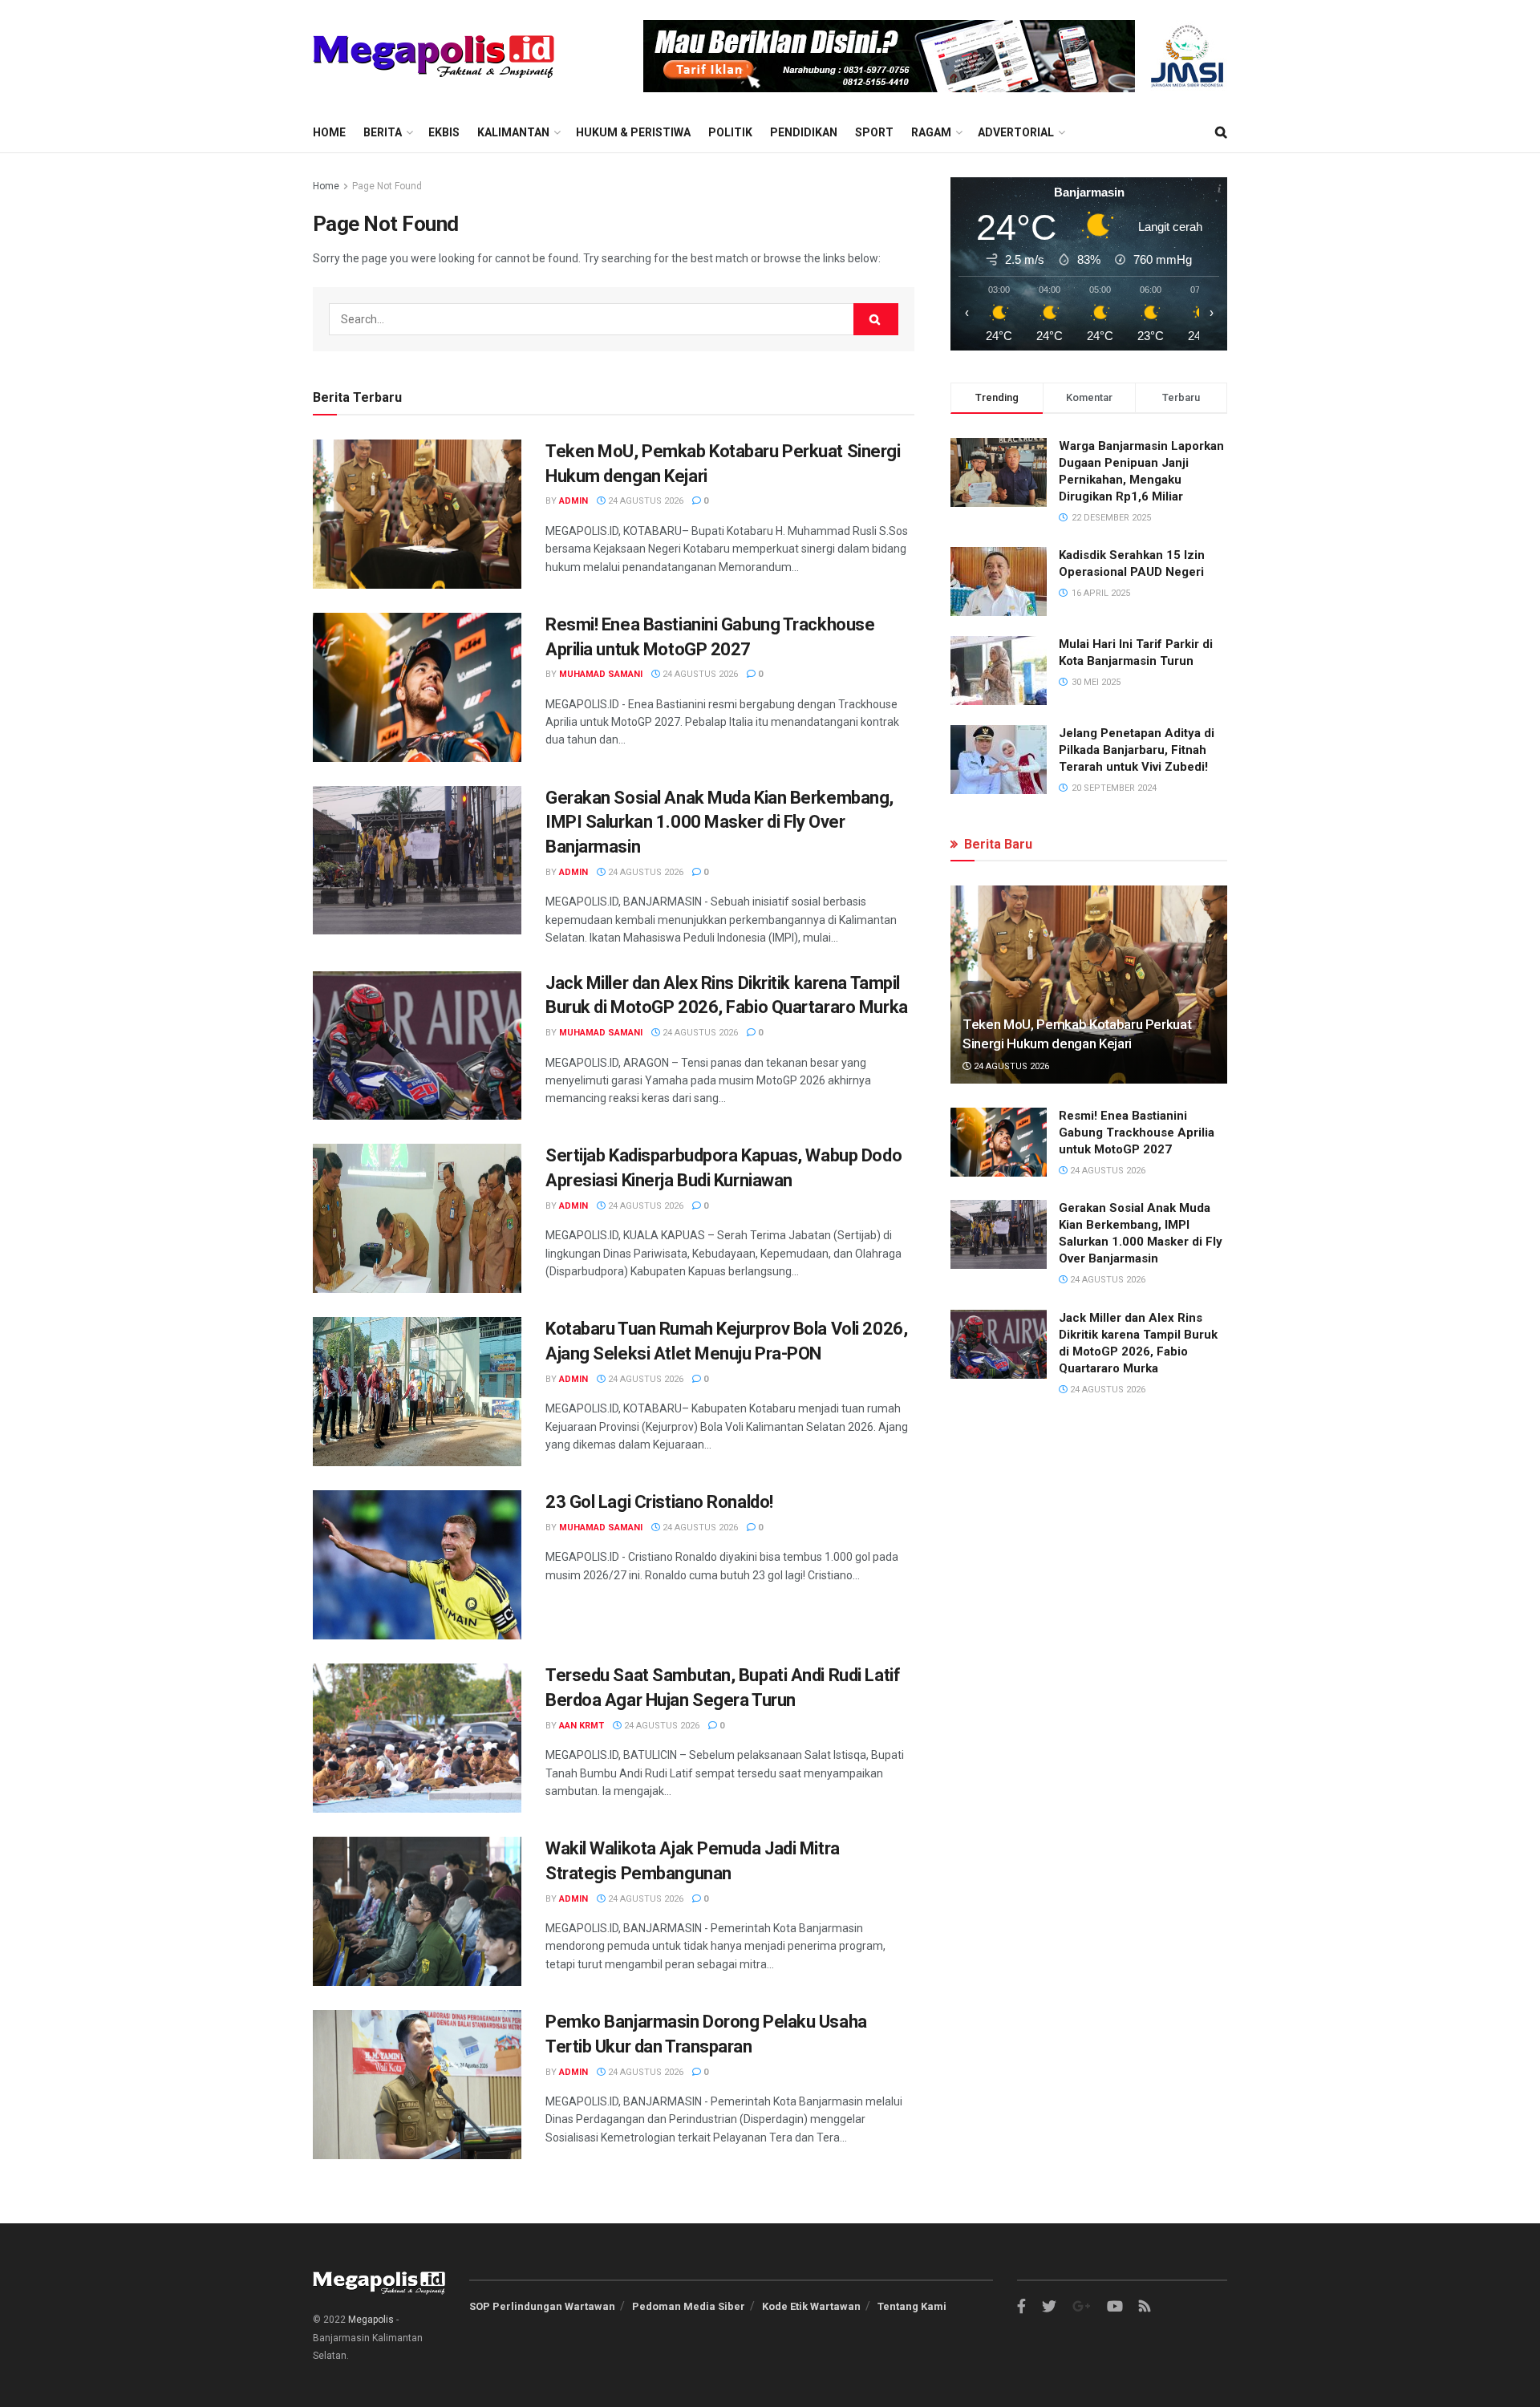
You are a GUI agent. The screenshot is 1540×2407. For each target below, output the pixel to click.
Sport (874, 132)
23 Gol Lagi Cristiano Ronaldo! (659, 1502)
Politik (730, 132)
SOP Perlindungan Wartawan (542, 2306)
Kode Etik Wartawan (811, 2306)
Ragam (931, 132)
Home (329, 132)
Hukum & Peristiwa (633, 132)
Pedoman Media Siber (689, 2306)
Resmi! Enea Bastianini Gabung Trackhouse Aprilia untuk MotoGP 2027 (1137, 1133)
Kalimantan (513, 132)
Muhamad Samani (601, 674)
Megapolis (371, 2320)
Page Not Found (387, 186)
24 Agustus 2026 (644, 501)
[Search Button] (876, 319)
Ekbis (444, 132)
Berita (383, 132)
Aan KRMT (582, 1726)
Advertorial (1016, 132)
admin (573, 501)
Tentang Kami (912, 2306)
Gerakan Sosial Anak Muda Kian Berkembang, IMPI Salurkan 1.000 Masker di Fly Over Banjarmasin (719, 823)
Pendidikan (804, 132)
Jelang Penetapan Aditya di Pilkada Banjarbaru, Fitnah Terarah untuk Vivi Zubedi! (1137, 750)
